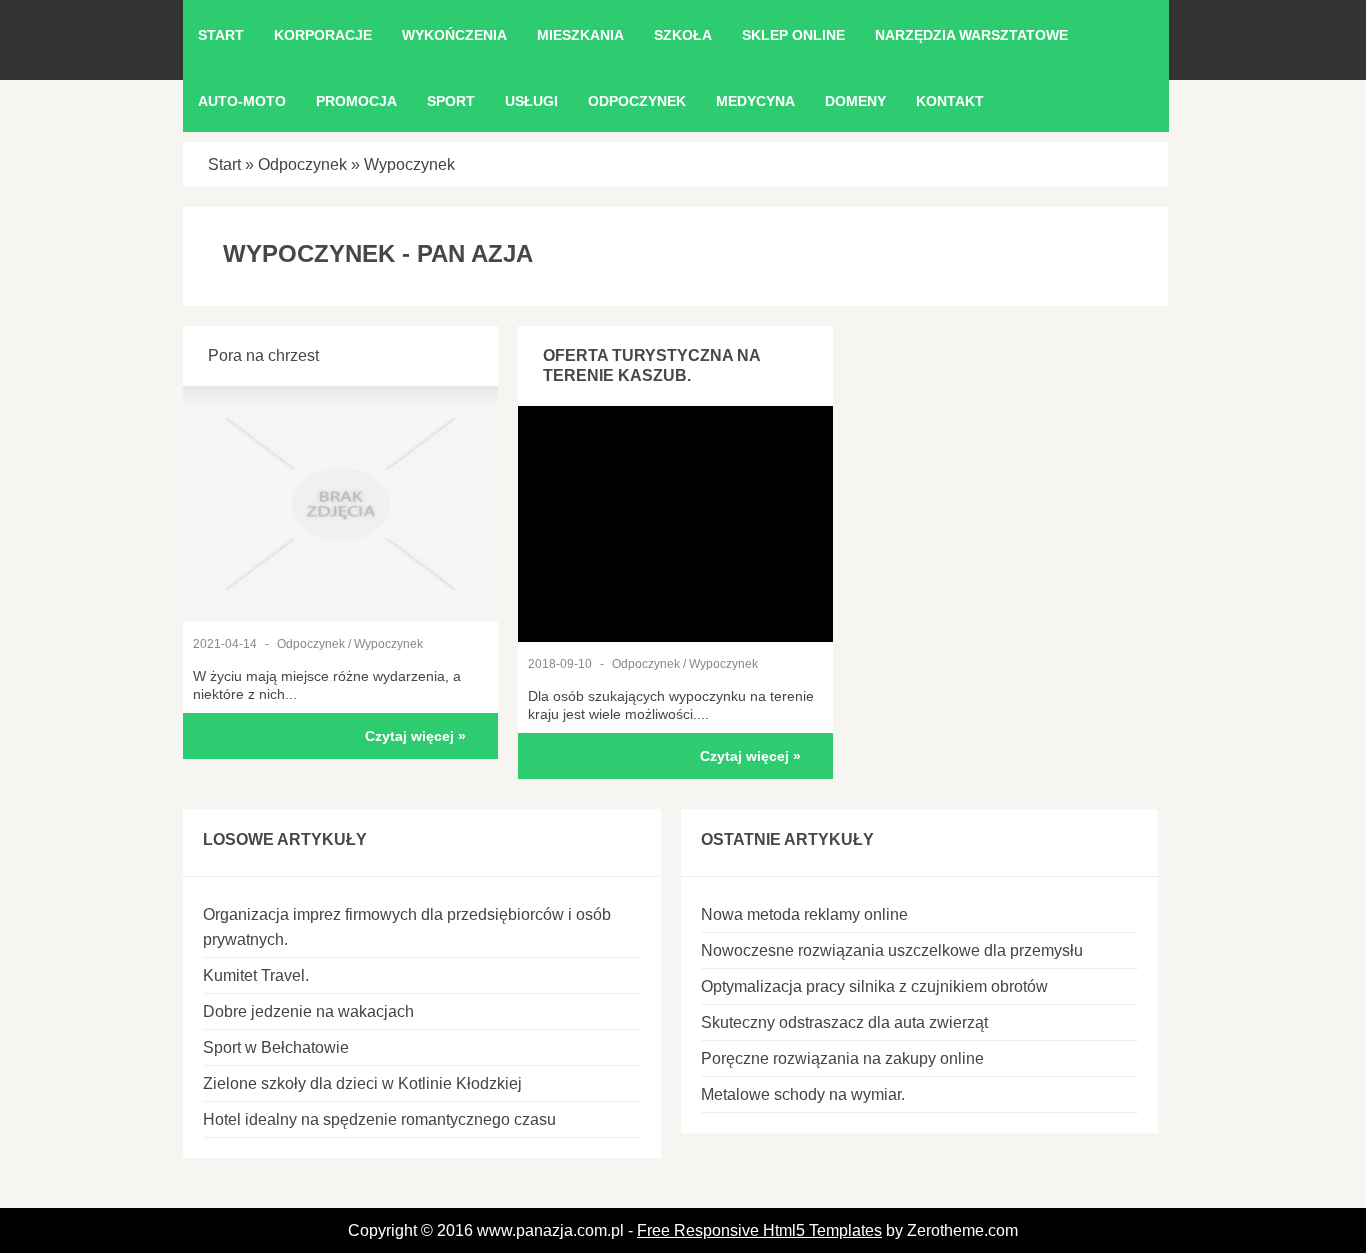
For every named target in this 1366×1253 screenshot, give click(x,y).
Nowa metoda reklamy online (804, 914)
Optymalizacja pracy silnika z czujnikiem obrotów (874, 986)
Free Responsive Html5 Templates (759, 1230)
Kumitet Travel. (256, 975)
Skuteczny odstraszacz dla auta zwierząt (844, 1022)
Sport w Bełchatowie (276, 1047)
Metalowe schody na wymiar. (803, 1094)
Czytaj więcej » (415, 736)
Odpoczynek (302, 164)
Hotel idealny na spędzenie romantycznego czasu (379, 1119)
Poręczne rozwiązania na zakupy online (842, 1058)
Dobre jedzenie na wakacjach (308, 1011)
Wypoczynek (409, 164)
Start (224, 164)
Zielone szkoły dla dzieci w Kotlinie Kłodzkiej (362, 1083)
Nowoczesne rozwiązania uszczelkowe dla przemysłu (892, 950)
